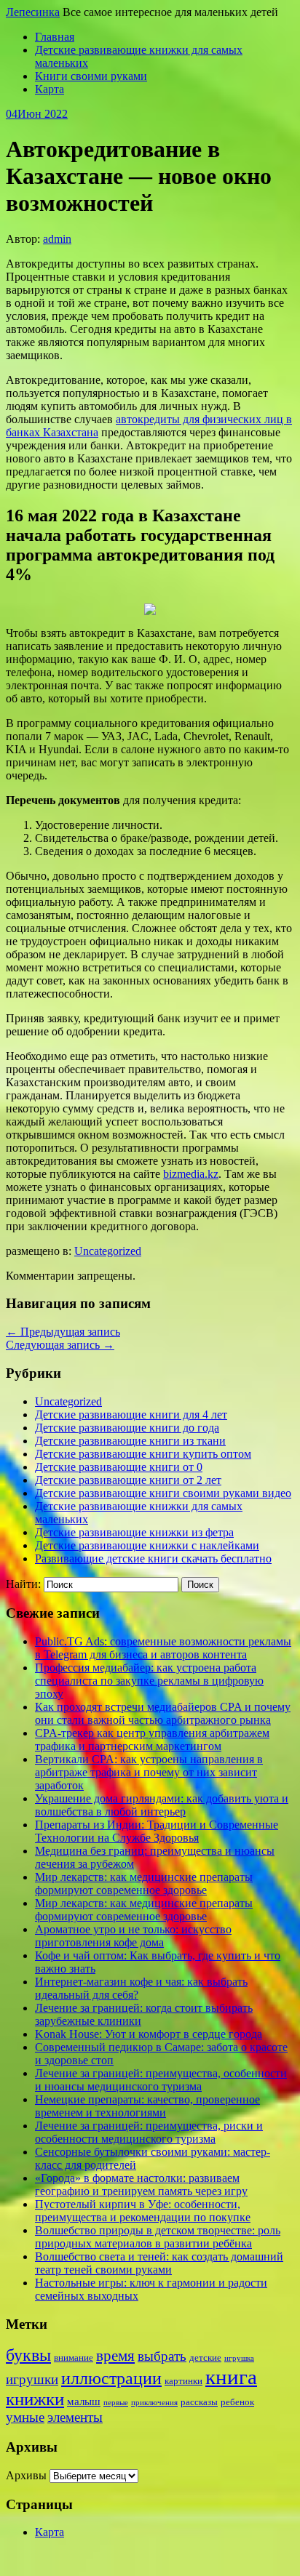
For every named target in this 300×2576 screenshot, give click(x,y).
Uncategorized (108, 1251)
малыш (84, 2402)
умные (25, 2417)
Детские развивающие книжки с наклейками (147, 1545)
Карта (50, 89)
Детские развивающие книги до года (127, 1428)
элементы (75, 2417)
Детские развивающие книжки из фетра (134, 1532)
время (115, 2356)
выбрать (162, 2356)
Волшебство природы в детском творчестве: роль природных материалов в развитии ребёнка (158, 2237)
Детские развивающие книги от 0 (119, 1467)
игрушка (239, 2358)
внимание (74, 2358)
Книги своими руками (91, 76)
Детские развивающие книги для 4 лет (131, 1415)
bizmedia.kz (191, 1174)
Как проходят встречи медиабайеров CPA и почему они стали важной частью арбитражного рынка (163, 1713)
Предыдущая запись (63, 1332)
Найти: (23, 1584)
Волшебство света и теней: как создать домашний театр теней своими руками (159, 2263)
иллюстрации (111, 2378)
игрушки (32, 2379)
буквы (28, 2355)
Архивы (26, 2475)
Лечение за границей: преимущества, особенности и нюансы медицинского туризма (161, 2080)
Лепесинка (33, 12)
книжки (35, 2399)
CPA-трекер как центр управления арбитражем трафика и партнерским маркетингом (152, 1740)
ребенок (237, 2402)
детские (205, 2358)
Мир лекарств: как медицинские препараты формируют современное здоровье (144, 1883)
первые (116, 2403)
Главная (55, 37)
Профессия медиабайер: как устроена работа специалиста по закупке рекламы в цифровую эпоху (149, 1681)
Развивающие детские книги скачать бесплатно (153, 1558)
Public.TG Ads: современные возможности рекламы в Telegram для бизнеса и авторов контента (163, 1648)
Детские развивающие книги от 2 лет (128, 1480)
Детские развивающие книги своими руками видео (163, 1493)
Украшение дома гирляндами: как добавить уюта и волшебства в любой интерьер (162, 1805)
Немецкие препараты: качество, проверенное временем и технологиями (147, 2106)
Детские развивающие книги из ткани (130, 1441)
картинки (183, 2381)
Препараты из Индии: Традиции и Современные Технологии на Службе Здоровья (157, 1831)
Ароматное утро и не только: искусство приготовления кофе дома (133, 1936)
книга (231, 2377)
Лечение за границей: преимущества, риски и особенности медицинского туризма (149, 2132)
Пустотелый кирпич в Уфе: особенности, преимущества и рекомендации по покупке (143, 2211)
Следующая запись (60, 1345)
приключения (154, 2403)
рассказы (199, 2402)
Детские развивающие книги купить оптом (143, 1454)
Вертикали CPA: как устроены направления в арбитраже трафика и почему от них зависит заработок (149, 1772)
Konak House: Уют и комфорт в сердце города (149, 2034)
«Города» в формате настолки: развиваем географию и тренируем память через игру (141, 2184)
